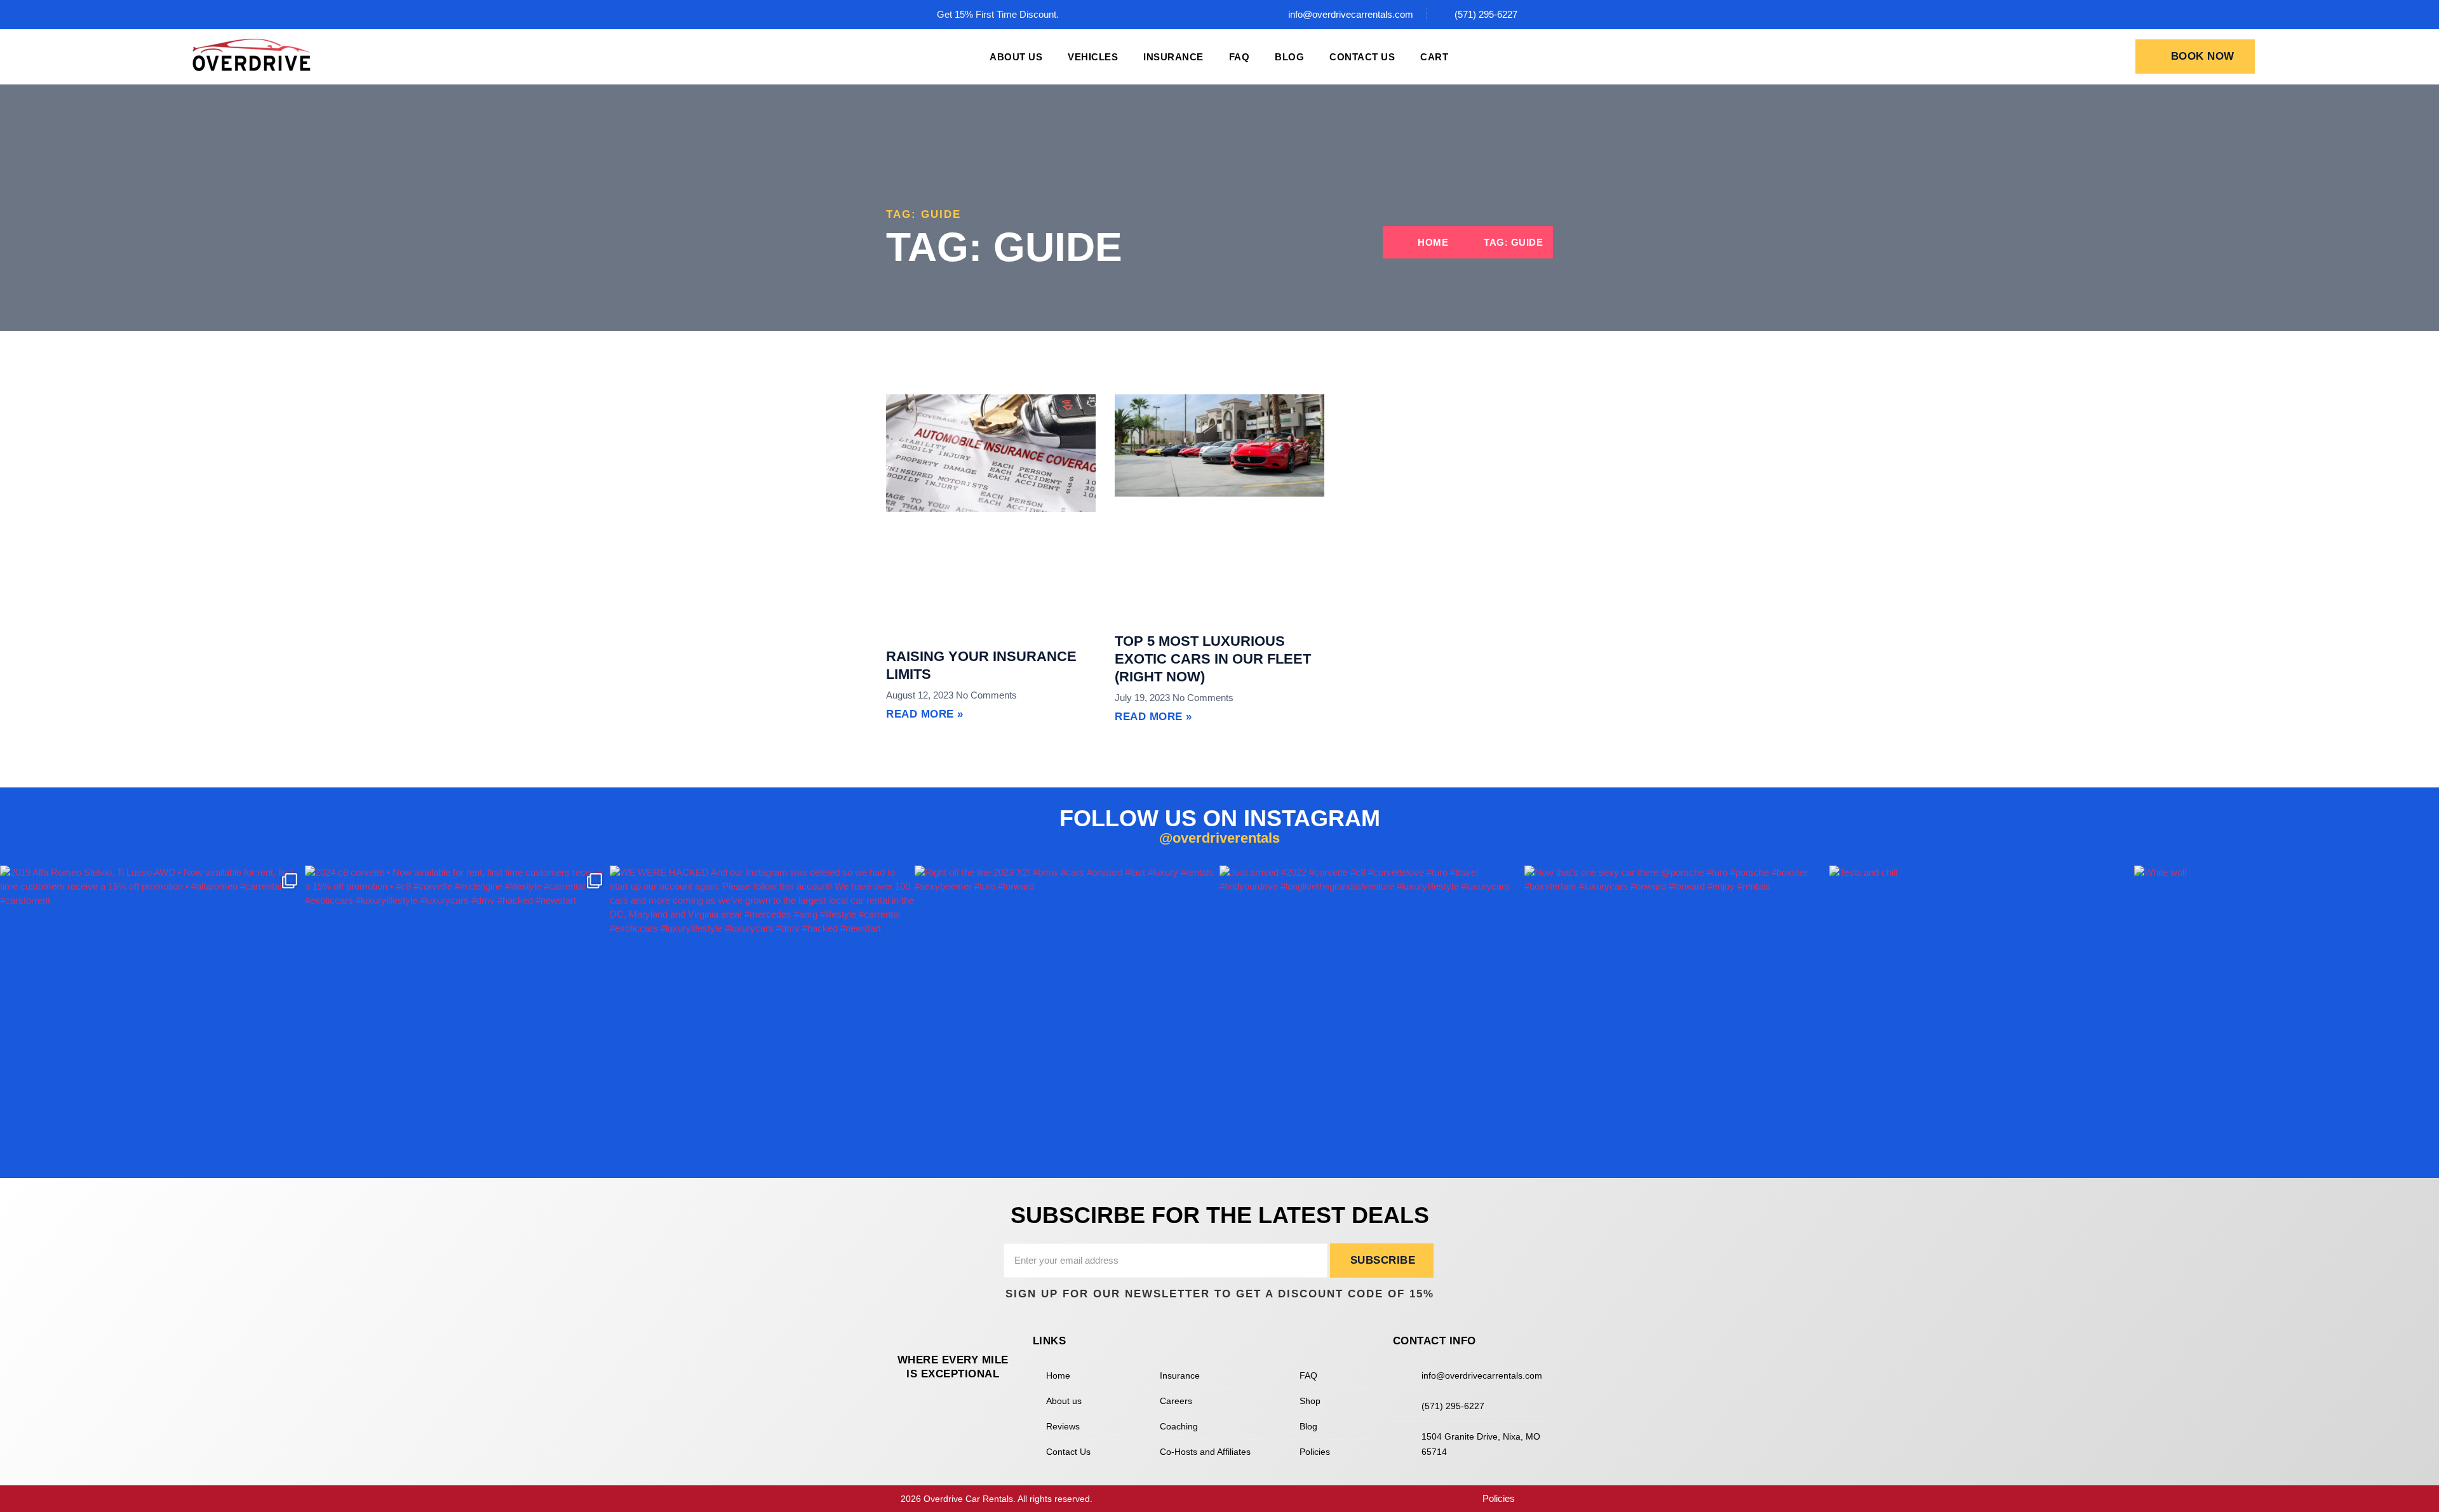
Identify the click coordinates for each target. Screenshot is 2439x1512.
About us (1016, 57)
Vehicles (1093, 57)
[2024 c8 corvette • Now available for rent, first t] (457, 1018)
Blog (1289, 57)
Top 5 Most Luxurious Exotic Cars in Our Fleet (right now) (1213, 659)
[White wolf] (2287, 1018)
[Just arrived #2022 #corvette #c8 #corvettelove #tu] (1372, 1018)
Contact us (1362, 57)
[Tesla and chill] (1982, 1018)
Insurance (1173, 57)
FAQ (1240, 57)
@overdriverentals (1219, 838)
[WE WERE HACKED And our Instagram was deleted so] (762, 1018)
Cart (1434, 57)
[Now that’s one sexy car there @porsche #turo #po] (1677, 1018)
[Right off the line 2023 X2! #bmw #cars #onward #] (1067, 1018)
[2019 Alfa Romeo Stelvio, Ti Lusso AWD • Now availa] (152, 1018)
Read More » (925, 714)
